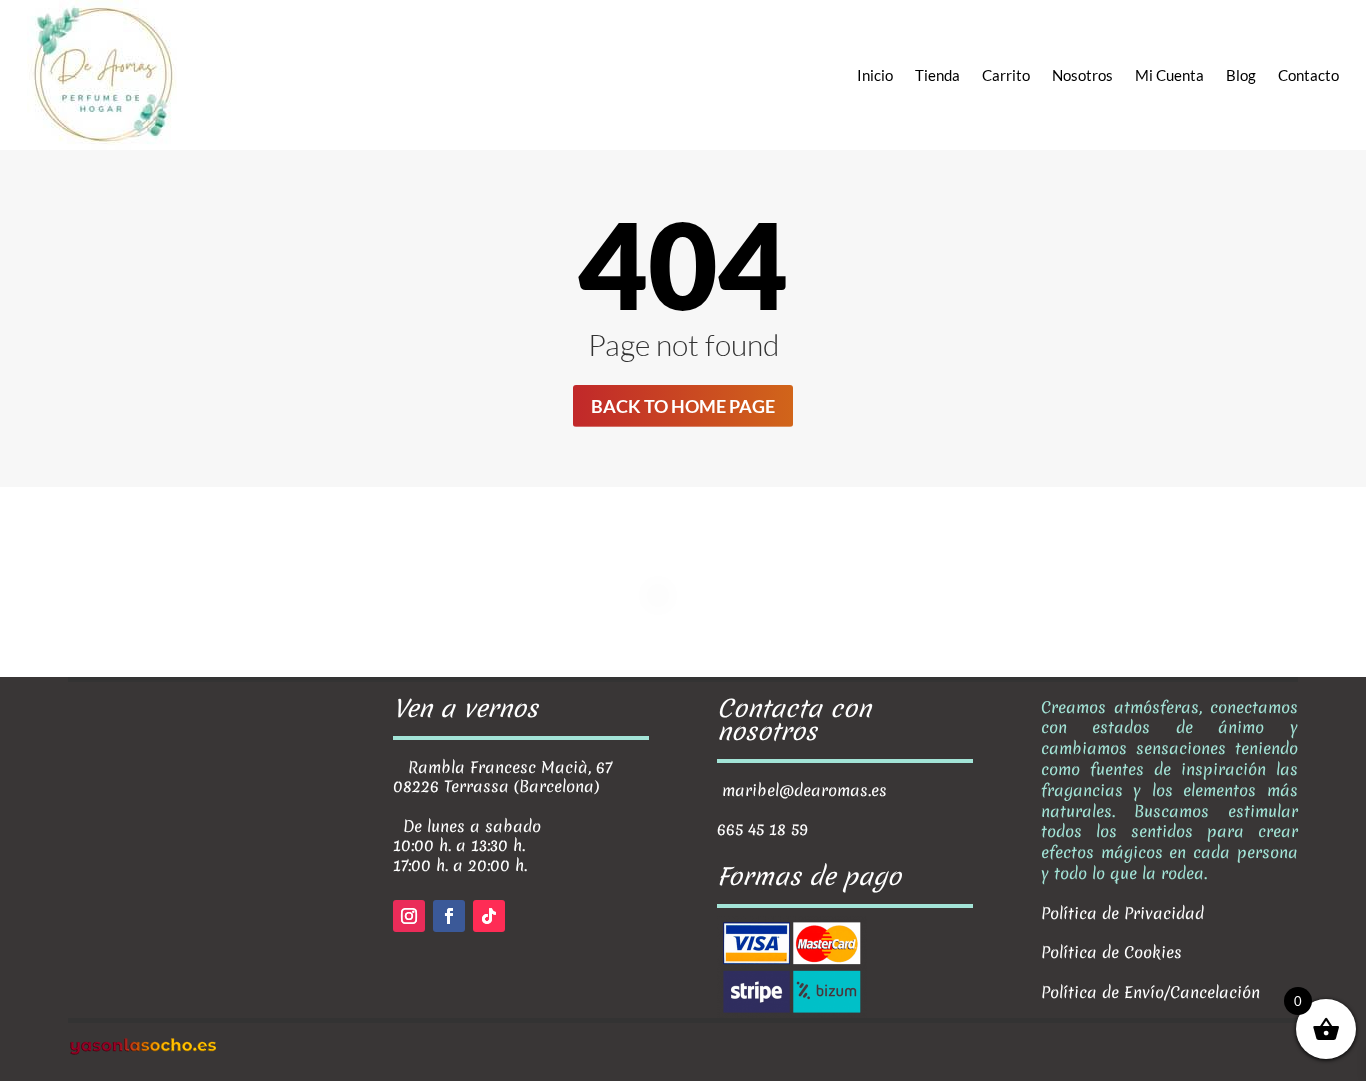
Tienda (937, 75)
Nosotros (1082, 75)
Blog (1241, 75)
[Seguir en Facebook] (449, 916)
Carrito (1006, 75)
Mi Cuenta (1169, 75)
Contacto (1308, 75)
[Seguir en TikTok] (489, 916)
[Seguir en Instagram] (409, 916)
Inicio (875, 75)
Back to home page (683, 406)
